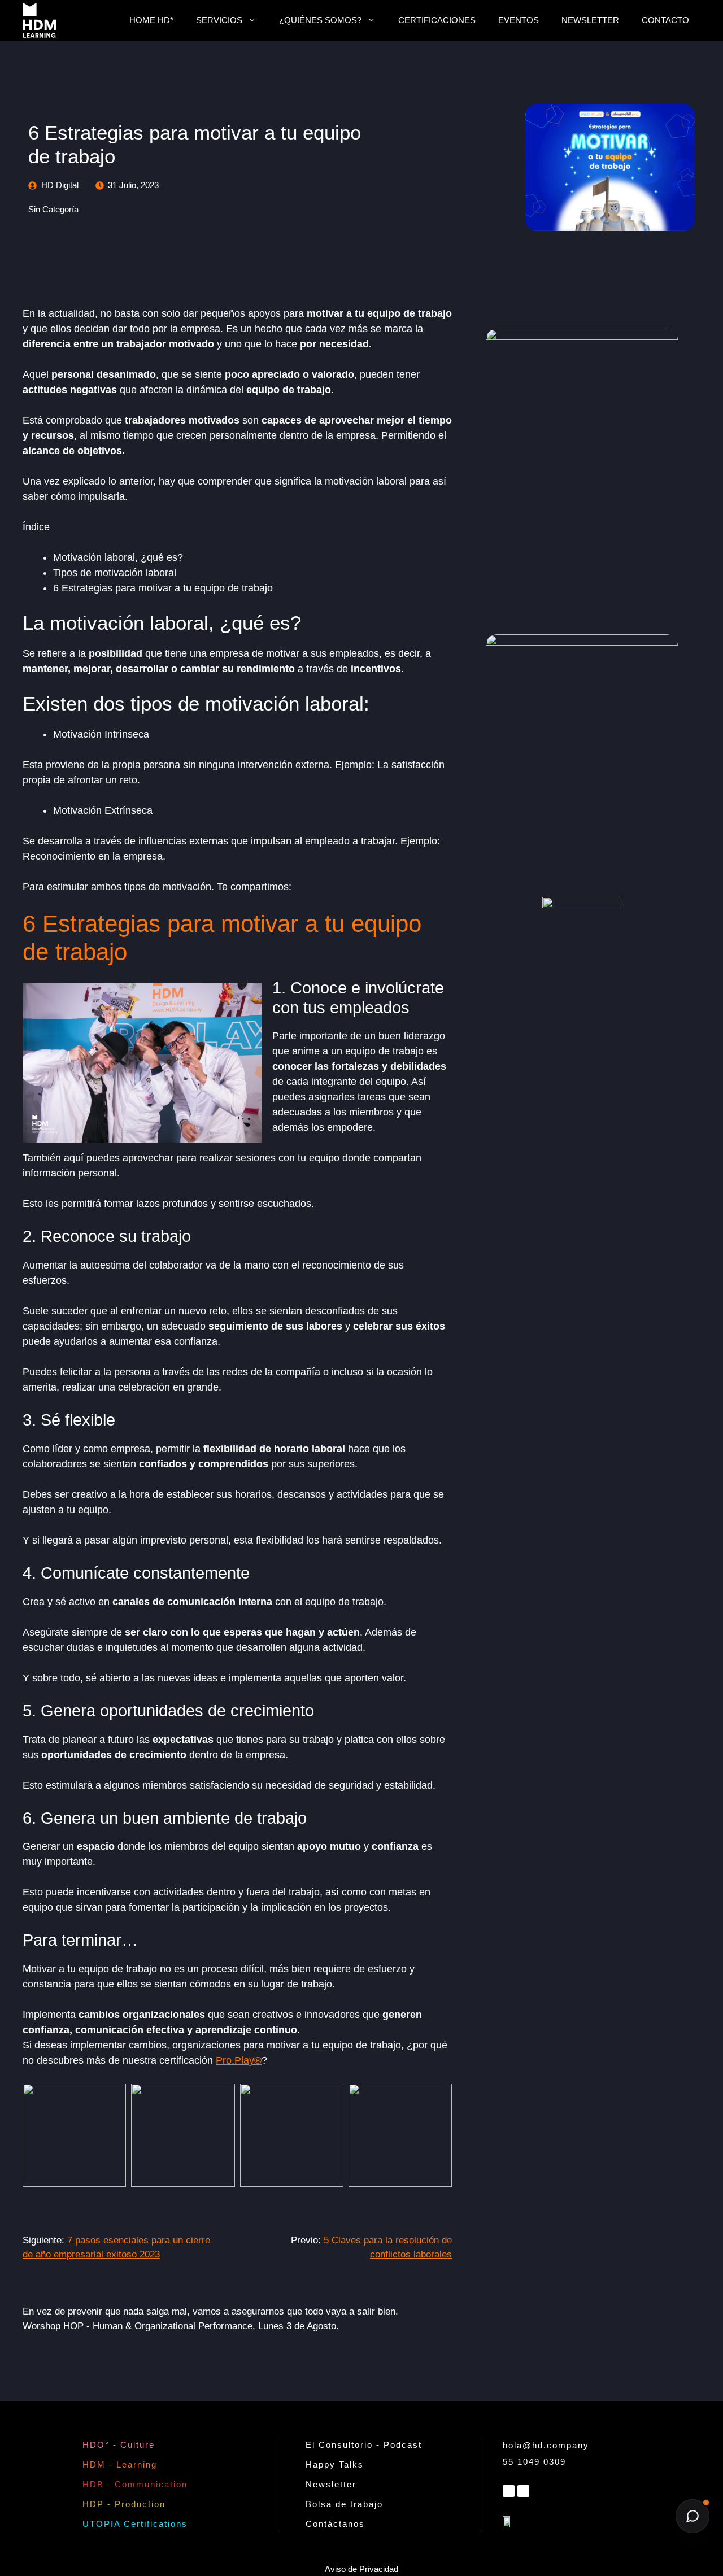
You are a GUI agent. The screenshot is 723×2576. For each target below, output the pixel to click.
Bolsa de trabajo (344, 2504)
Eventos (519, 20)
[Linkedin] (509, 2491)
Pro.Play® (239, 2060)
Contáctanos (335, 2524)
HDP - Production (124, 2504)
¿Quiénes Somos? (320, 20)
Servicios (219, 20)
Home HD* (151, 20)
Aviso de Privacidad (361, 2569)
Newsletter (590, 20)
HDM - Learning (120, 2464)
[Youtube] (523, 2491)
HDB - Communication (135, 2484)
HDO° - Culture (119, 2445)
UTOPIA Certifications (135, 2524)
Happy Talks (335, 2464)
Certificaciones (437, 20)
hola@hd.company (546, 2445)
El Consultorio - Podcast (364, 2445)
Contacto (665, 20)
